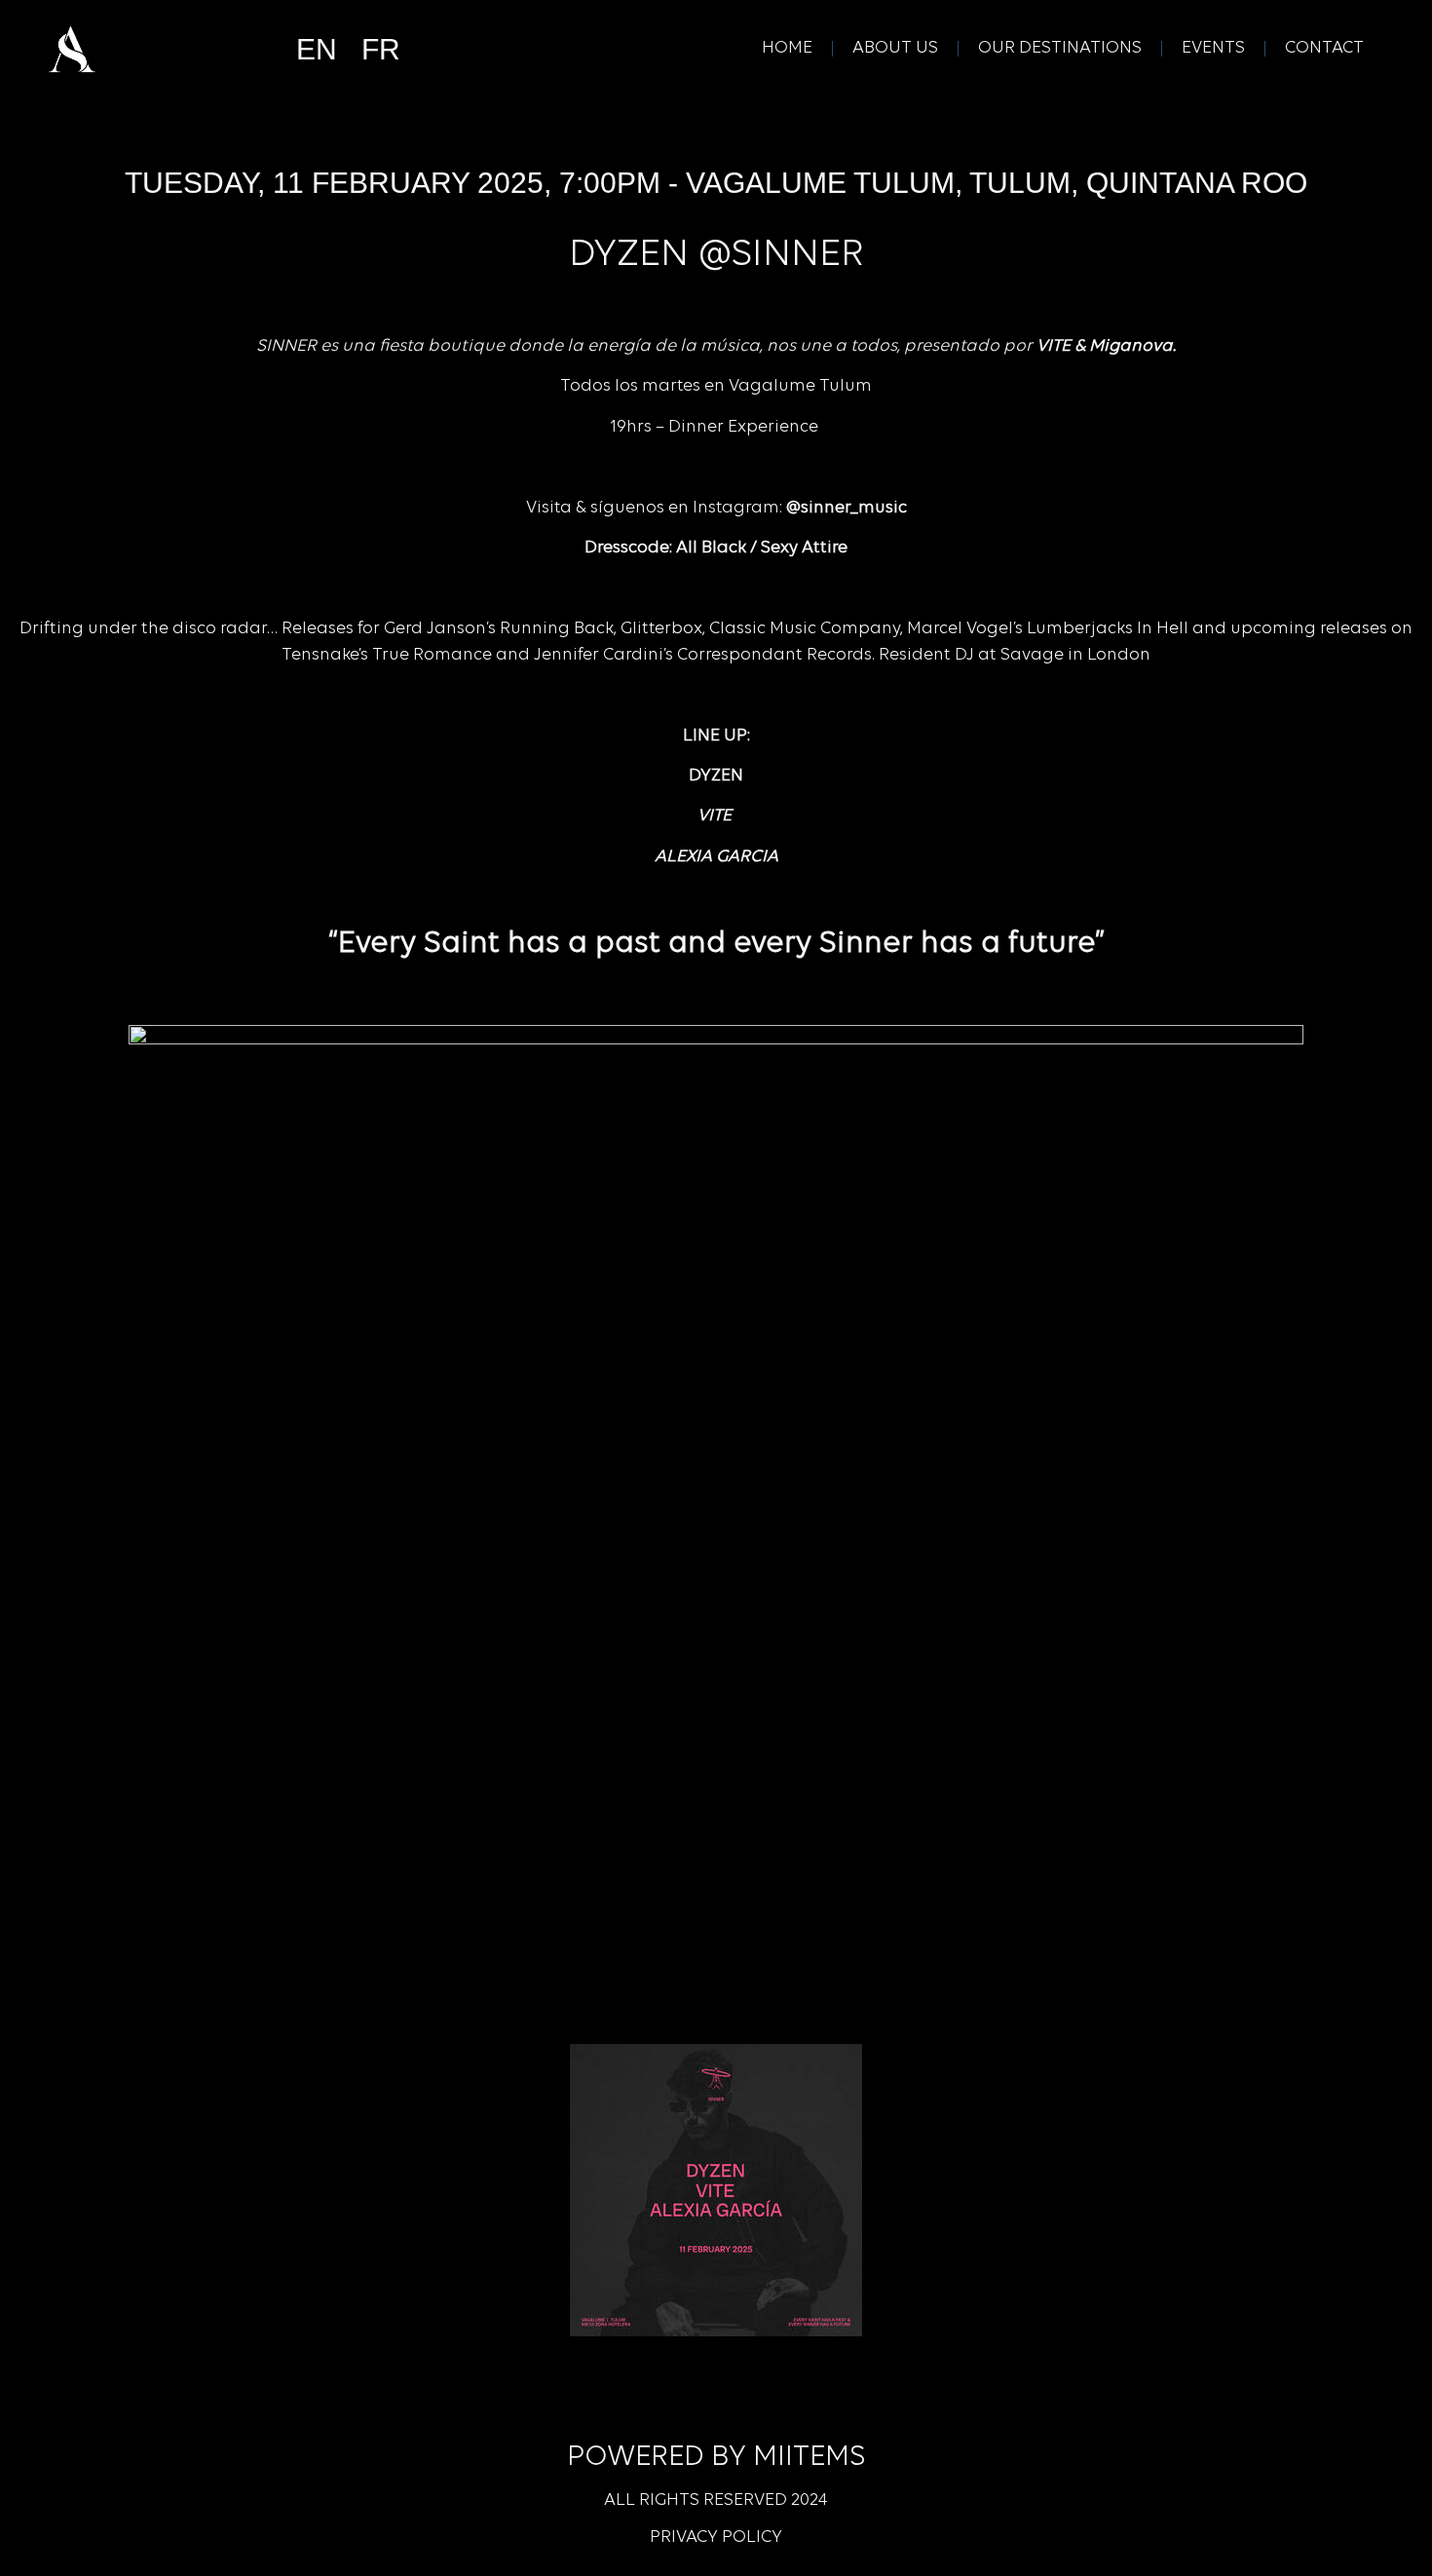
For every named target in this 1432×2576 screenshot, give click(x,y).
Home (787, 49)
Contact (1324, 49)
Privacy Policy (716, 2538)
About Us (895, 49)
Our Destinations (1060, 49)
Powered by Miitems (716, 2458)
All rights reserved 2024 (716, 2501)
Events (1213, 49)
